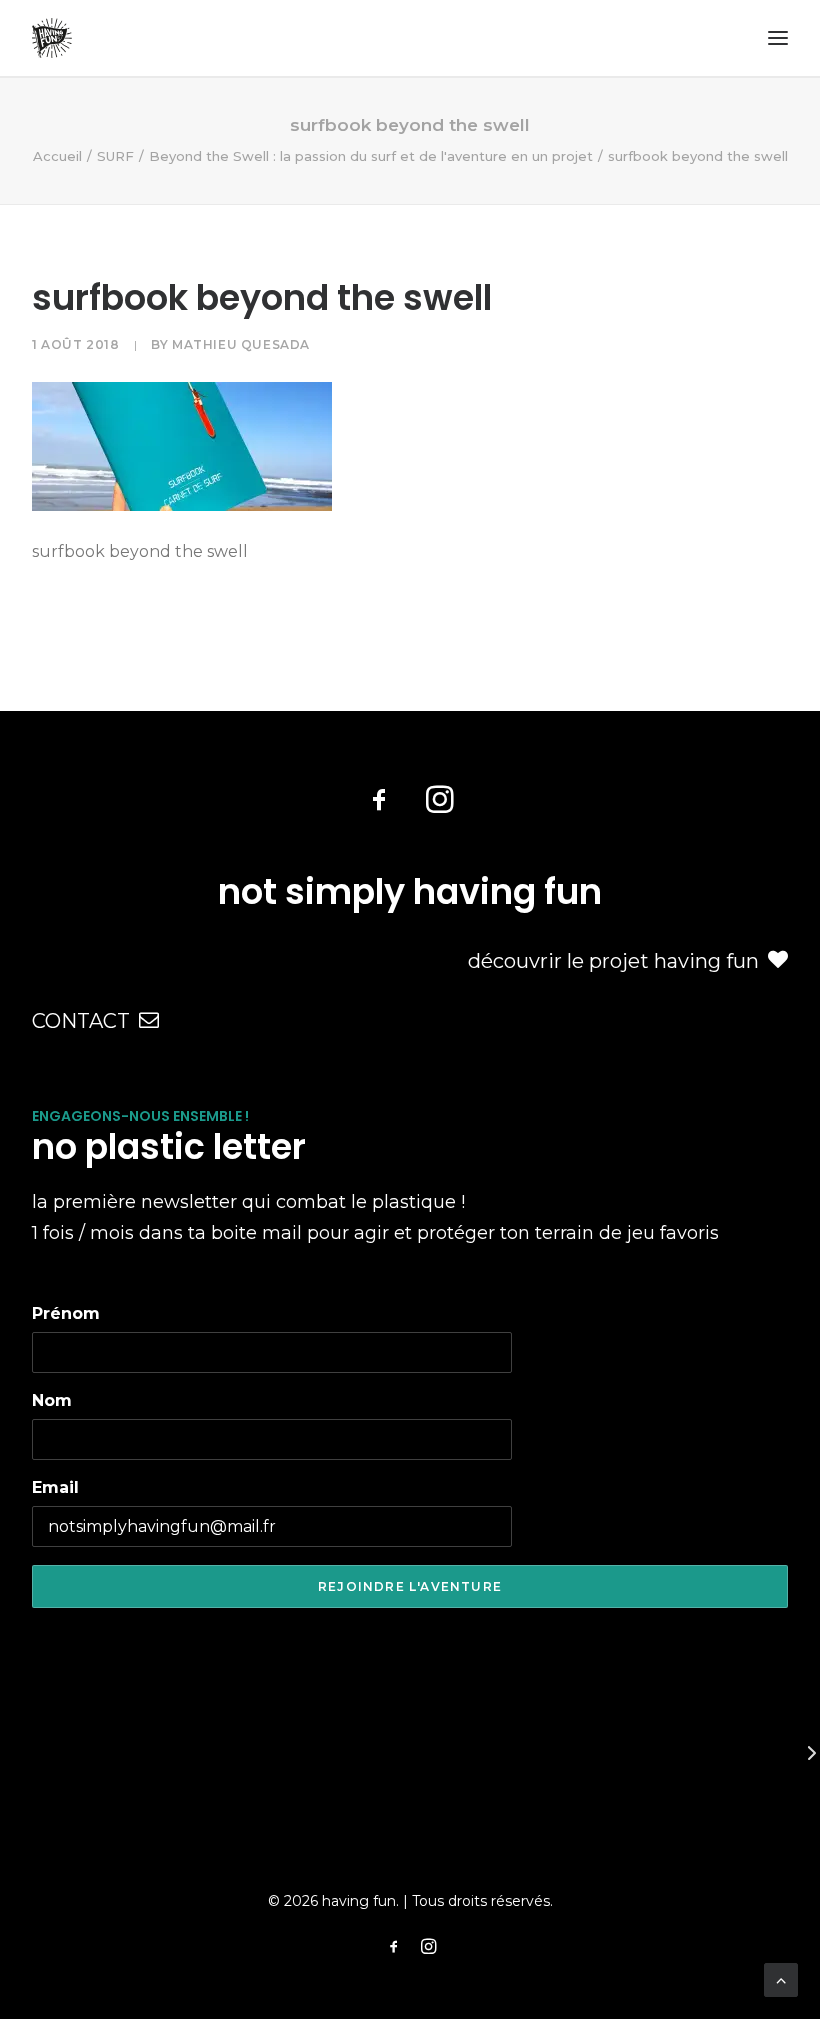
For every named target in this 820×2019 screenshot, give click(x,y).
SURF (115, 156)
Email (55, 1487)
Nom (52, 1400)
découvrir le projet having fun (613, 961)
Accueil (57, 156)
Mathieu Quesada (241, 344)
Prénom (66, 1313)
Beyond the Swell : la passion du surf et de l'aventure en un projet (371, 156)
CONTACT (81, 1021)
